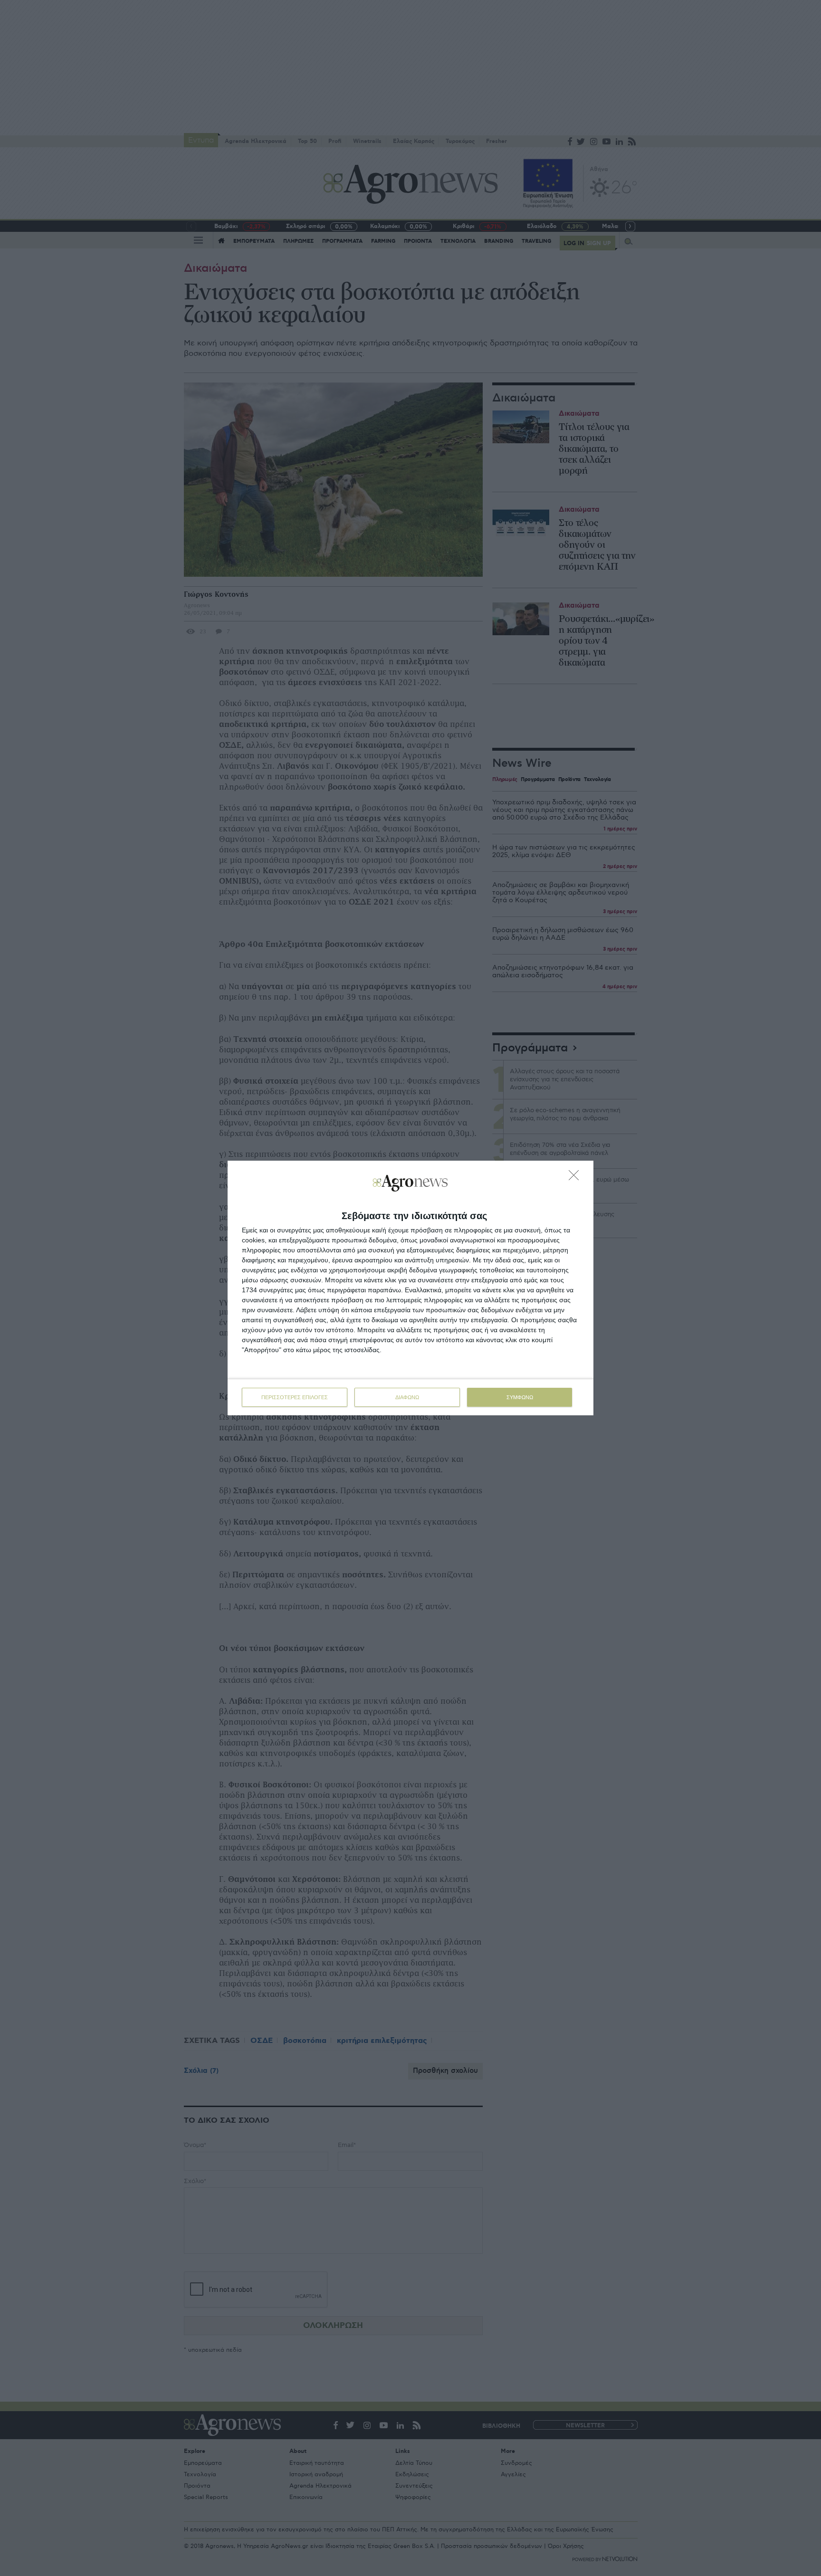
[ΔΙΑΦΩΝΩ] (576, 1178)
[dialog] (410, 1288)
